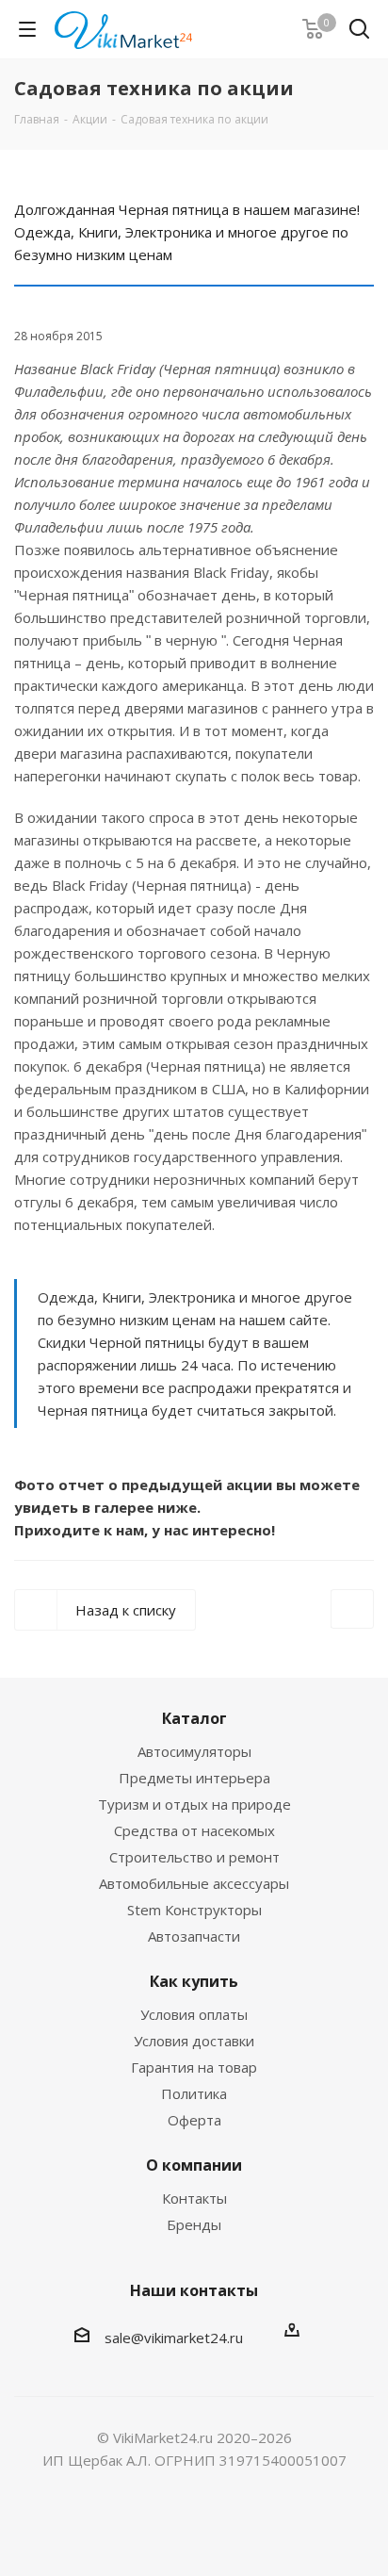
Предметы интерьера (194, 1778)
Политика (194, 2093)
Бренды (194, 2224)
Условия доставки (194, 2041)
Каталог (194, 1718)
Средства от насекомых (194, 1830)
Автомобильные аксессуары (194, 1883)
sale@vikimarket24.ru (174, 2338)
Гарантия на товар (194, 2067)
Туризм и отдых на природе (194, 1804)
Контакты (194, 2198)
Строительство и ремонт (194, 1857)
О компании (194, 2165)
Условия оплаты (194, 2014)
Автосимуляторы (194, 1751)
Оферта (194, 2120)
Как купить (194, 1981)
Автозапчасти (194, 1936)
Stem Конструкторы (194, 1910)
